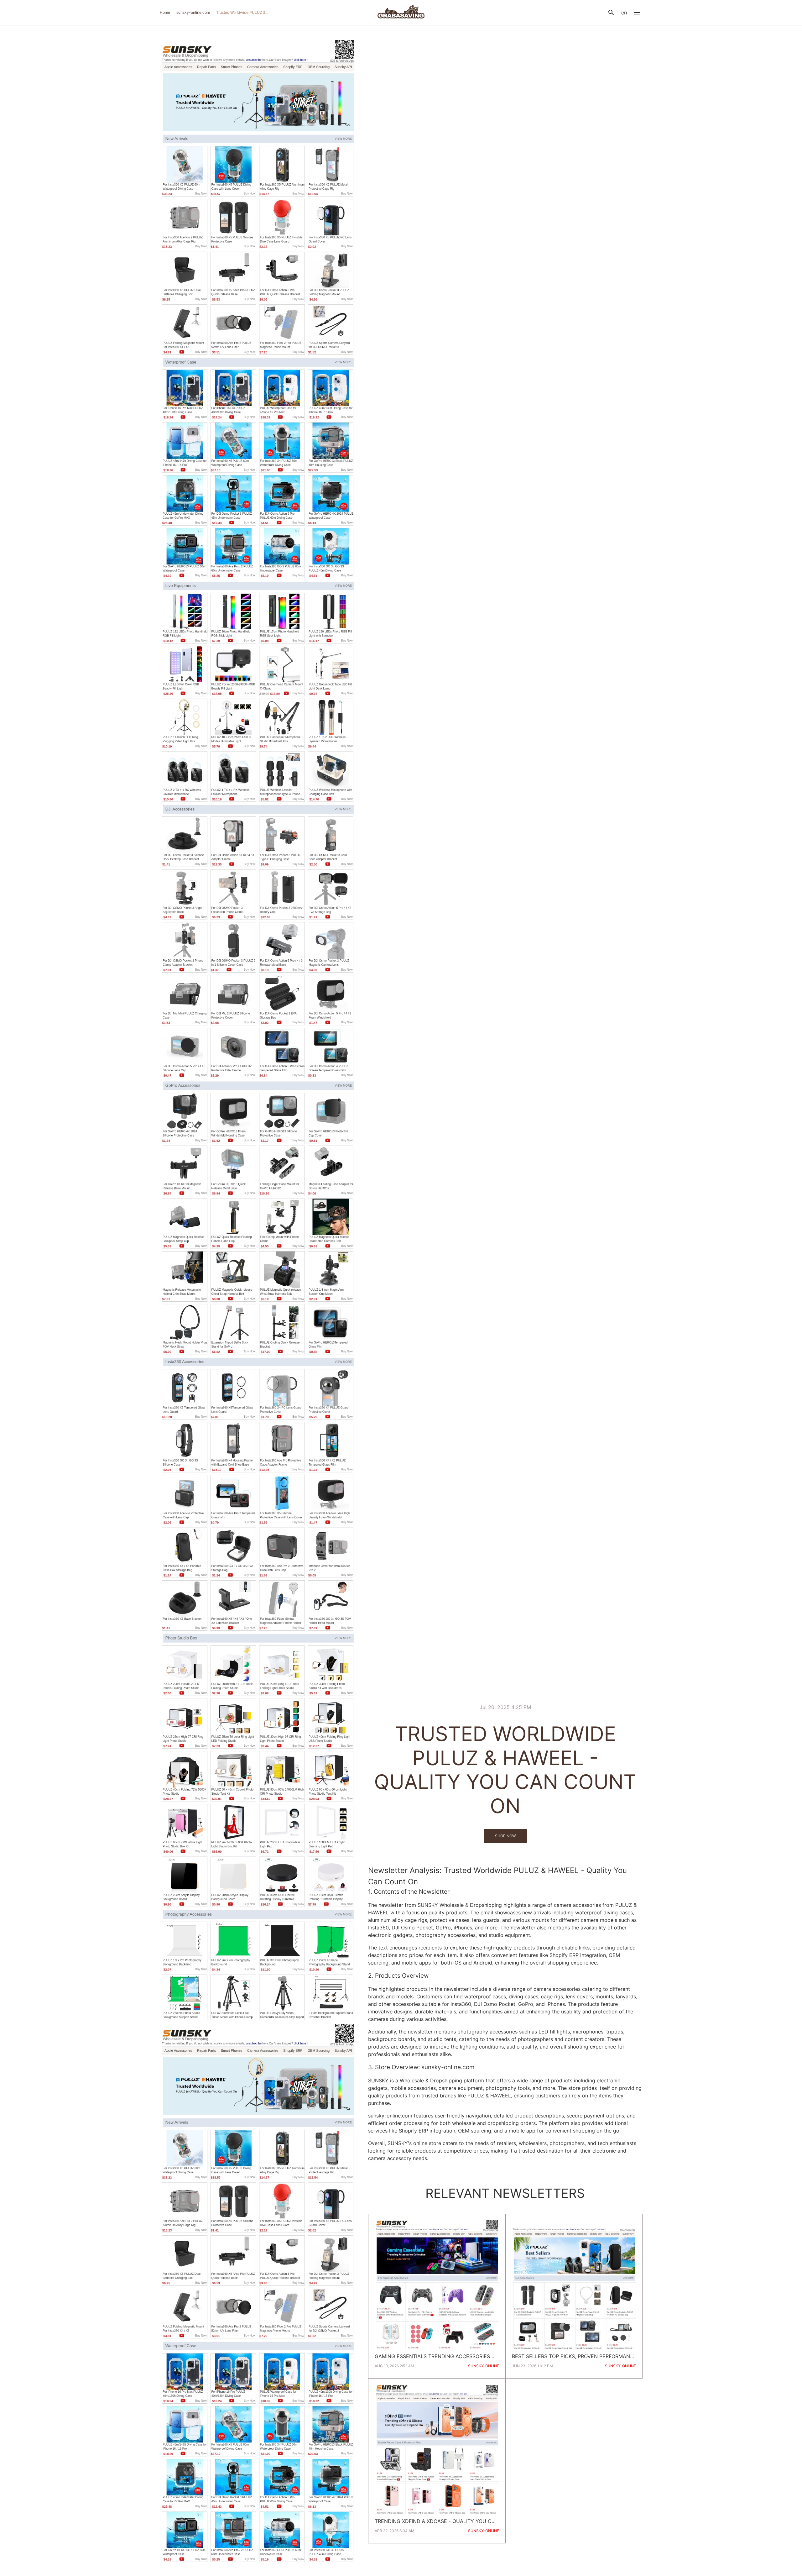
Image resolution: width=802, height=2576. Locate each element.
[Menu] (637, 13)
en (624, 13)
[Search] (611, 13)
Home (165, 12)
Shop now (505, 1836)
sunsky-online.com (193, 12)
